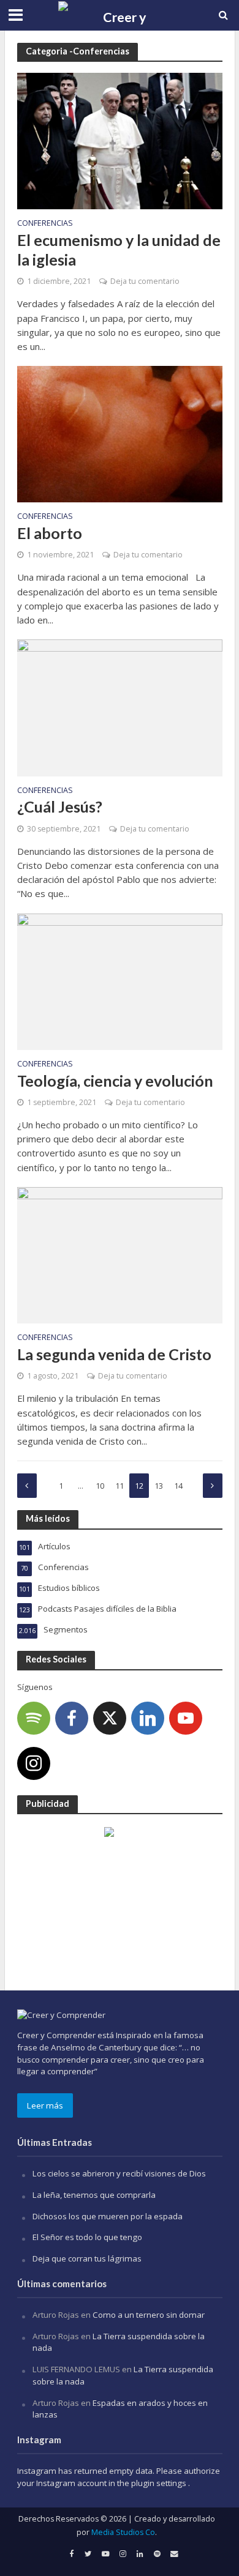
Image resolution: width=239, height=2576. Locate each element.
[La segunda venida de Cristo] (120, 1254)
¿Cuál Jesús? (60, 806)
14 (178, 1486)
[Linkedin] (148, 1718)
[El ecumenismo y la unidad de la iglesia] (120, 140)
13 (159, 1486)
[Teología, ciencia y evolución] (120, 980)
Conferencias (45, 224)
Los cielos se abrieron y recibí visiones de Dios (119, 2173)
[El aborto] (120, 433)
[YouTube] (186, 1718)
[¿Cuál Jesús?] (120, 707)
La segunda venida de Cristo (114, 1354)
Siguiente (213, 1486)
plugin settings (160, 2483)
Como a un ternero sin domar (149, 2315)
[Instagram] (34, 1763)
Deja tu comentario (145, 281)
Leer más (45, 2105)
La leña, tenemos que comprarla (94, 2195)
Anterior (27, 1486)
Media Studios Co (123, 2532)
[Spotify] (34, 1718)
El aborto (50, 533)
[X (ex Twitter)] (110, 1718)
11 (120, 1486)
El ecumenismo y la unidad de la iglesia (119, 250)
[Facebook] (72, 1718)
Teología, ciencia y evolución (115, 1081)
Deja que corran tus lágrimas (87, 2258)
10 (100, 1486)
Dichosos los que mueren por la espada (108, 2216)
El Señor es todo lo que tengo (87, 2237)
